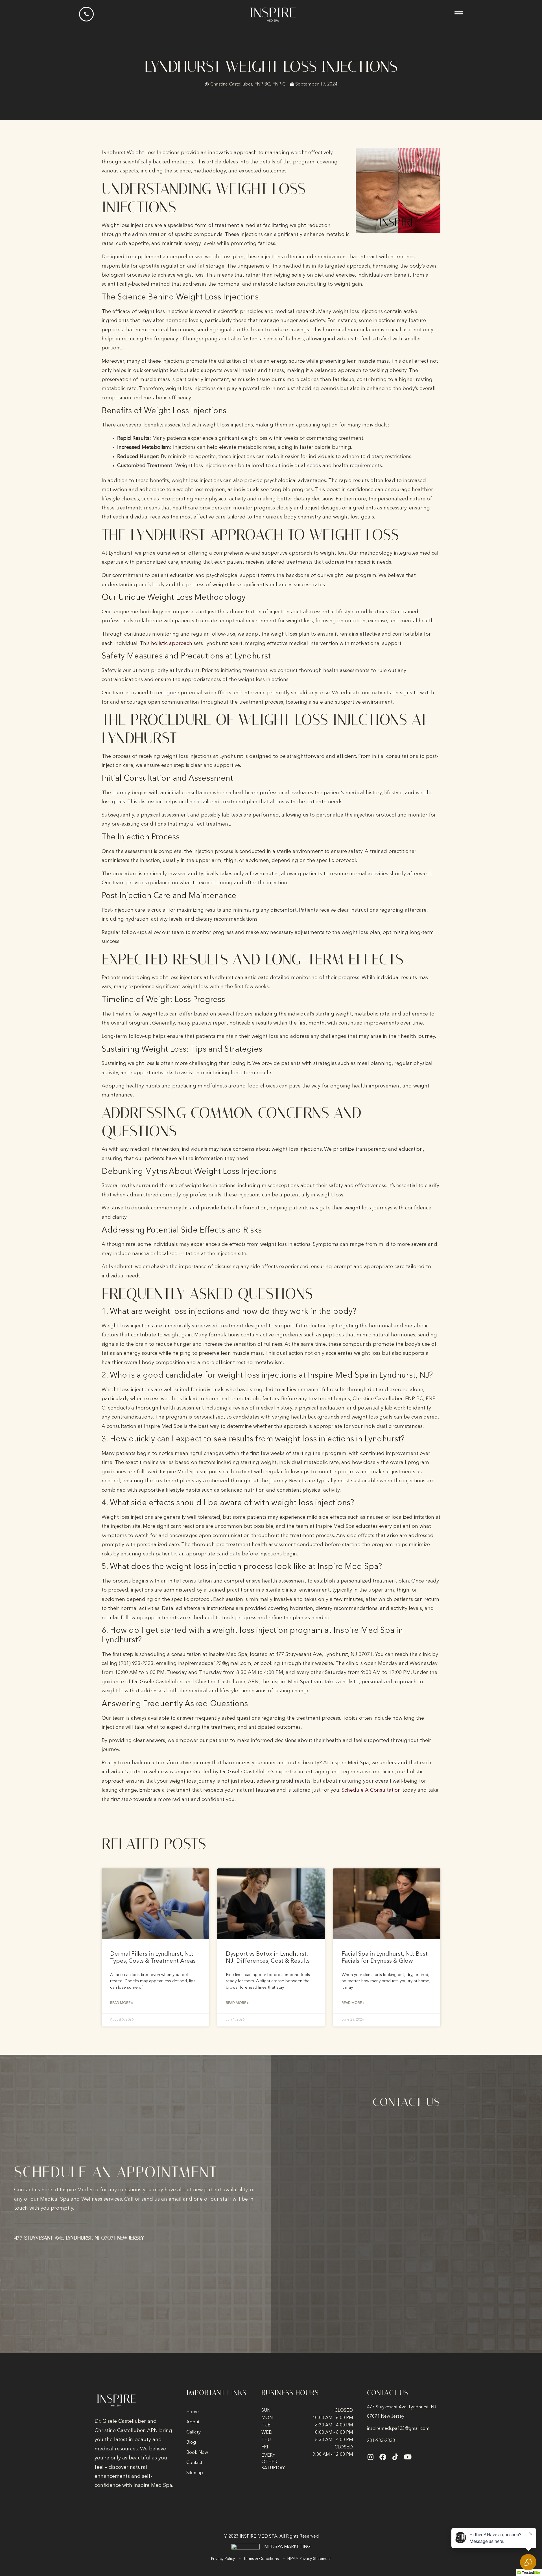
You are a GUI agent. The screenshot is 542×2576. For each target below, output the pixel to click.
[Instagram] (370, 2457)
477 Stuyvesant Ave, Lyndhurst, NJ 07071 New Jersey (79, 2238)
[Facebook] (383, 2457)
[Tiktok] (395, 2457)
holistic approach (172, 644)
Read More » (122, 2003)
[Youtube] (408, 2457)
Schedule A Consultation (371, 1790)
